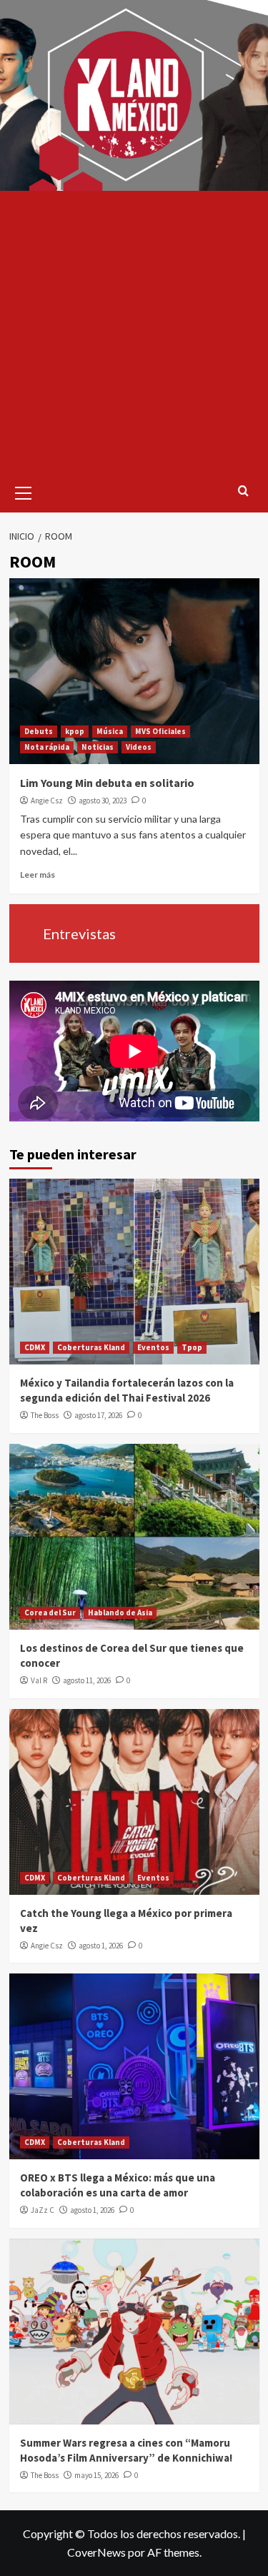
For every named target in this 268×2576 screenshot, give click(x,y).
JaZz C (43, 2210)
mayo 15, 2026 (96, 2475)
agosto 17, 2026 (98, 1415)
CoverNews (96, 2552)
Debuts (39, 731)
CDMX (35, 1347)
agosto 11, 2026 (87, 1680)
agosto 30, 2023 (103, 801)
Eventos (153, 1347)
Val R (39, 1680)
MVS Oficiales (160, 731)
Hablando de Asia (120, 1613)
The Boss (45, 1415)
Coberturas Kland (91, 1347)
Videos (139, 747)
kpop (75, 731)
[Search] (243, 491)
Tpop (192, 1347)
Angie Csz (47, 801)
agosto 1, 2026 (101, 1946)
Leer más (38, 875)
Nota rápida (47, 747)
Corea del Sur (50, 1613)
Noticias (98, 747)
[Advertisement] (134, 332)
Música (110, 731)
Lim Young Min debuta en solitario (107, 783)
